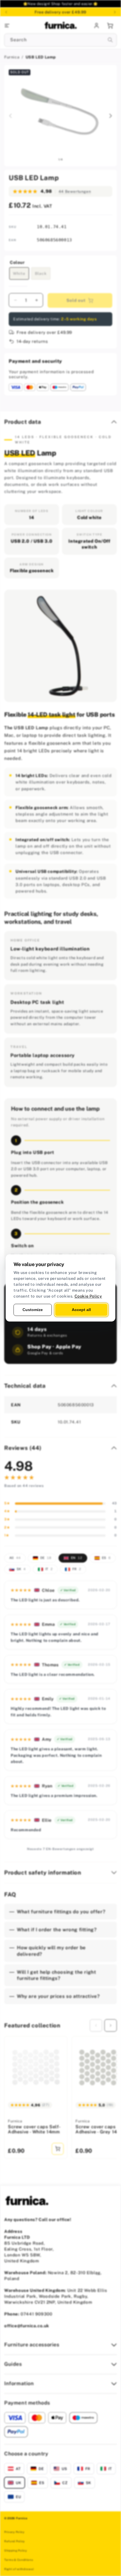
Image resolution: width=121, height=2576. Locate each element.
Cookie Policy (88, 1296)
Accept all (81, 1310)
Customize (33, 1310)
